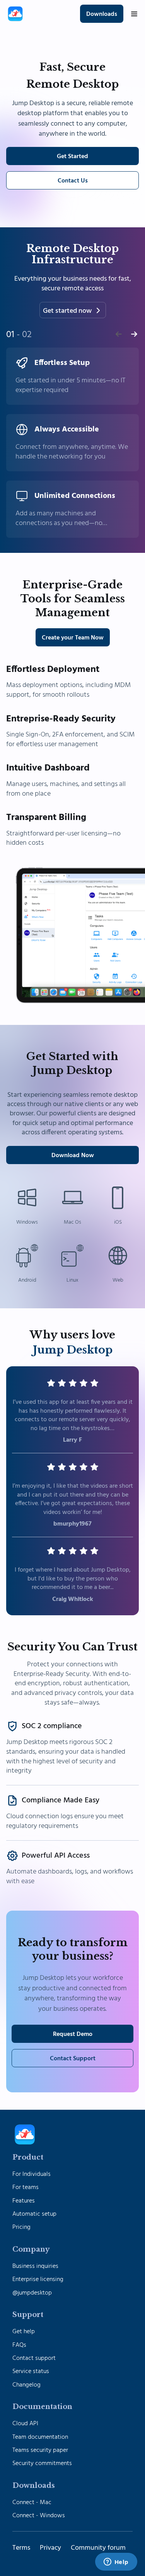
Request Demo (73, 2034)
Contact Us (73, 181)
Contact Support (73, 2059)
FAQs (19, 2345)
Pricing (21, 2227)
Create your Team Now (73, 638)
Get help (24, 2332)
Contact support (34, 2358)
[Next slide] (134, 334)
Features (24, 2201)
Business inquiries (35, 2266)
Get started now (67, 311)
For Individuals (32, 2174)
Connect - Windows (39, 2516)
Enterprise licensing (38, 2279)
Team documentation (40, 2437)
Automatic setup (34, 2214)
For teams (26, 2187)
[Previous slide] (119, 334)
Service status (31, 2371)
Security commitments (42, 2463)
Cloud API (25, 2424)
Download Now (73, 1156)
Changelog (26, 2385)
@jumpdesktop (32, 2293)
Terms (21, 2548)
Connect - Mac (32, 2503)
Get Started (72, 157)
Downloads (102, 14)
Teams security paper (40, 2450)
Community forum (98, 2548)
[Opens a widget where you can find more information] (116, 2562)
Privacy (50, 2548)
